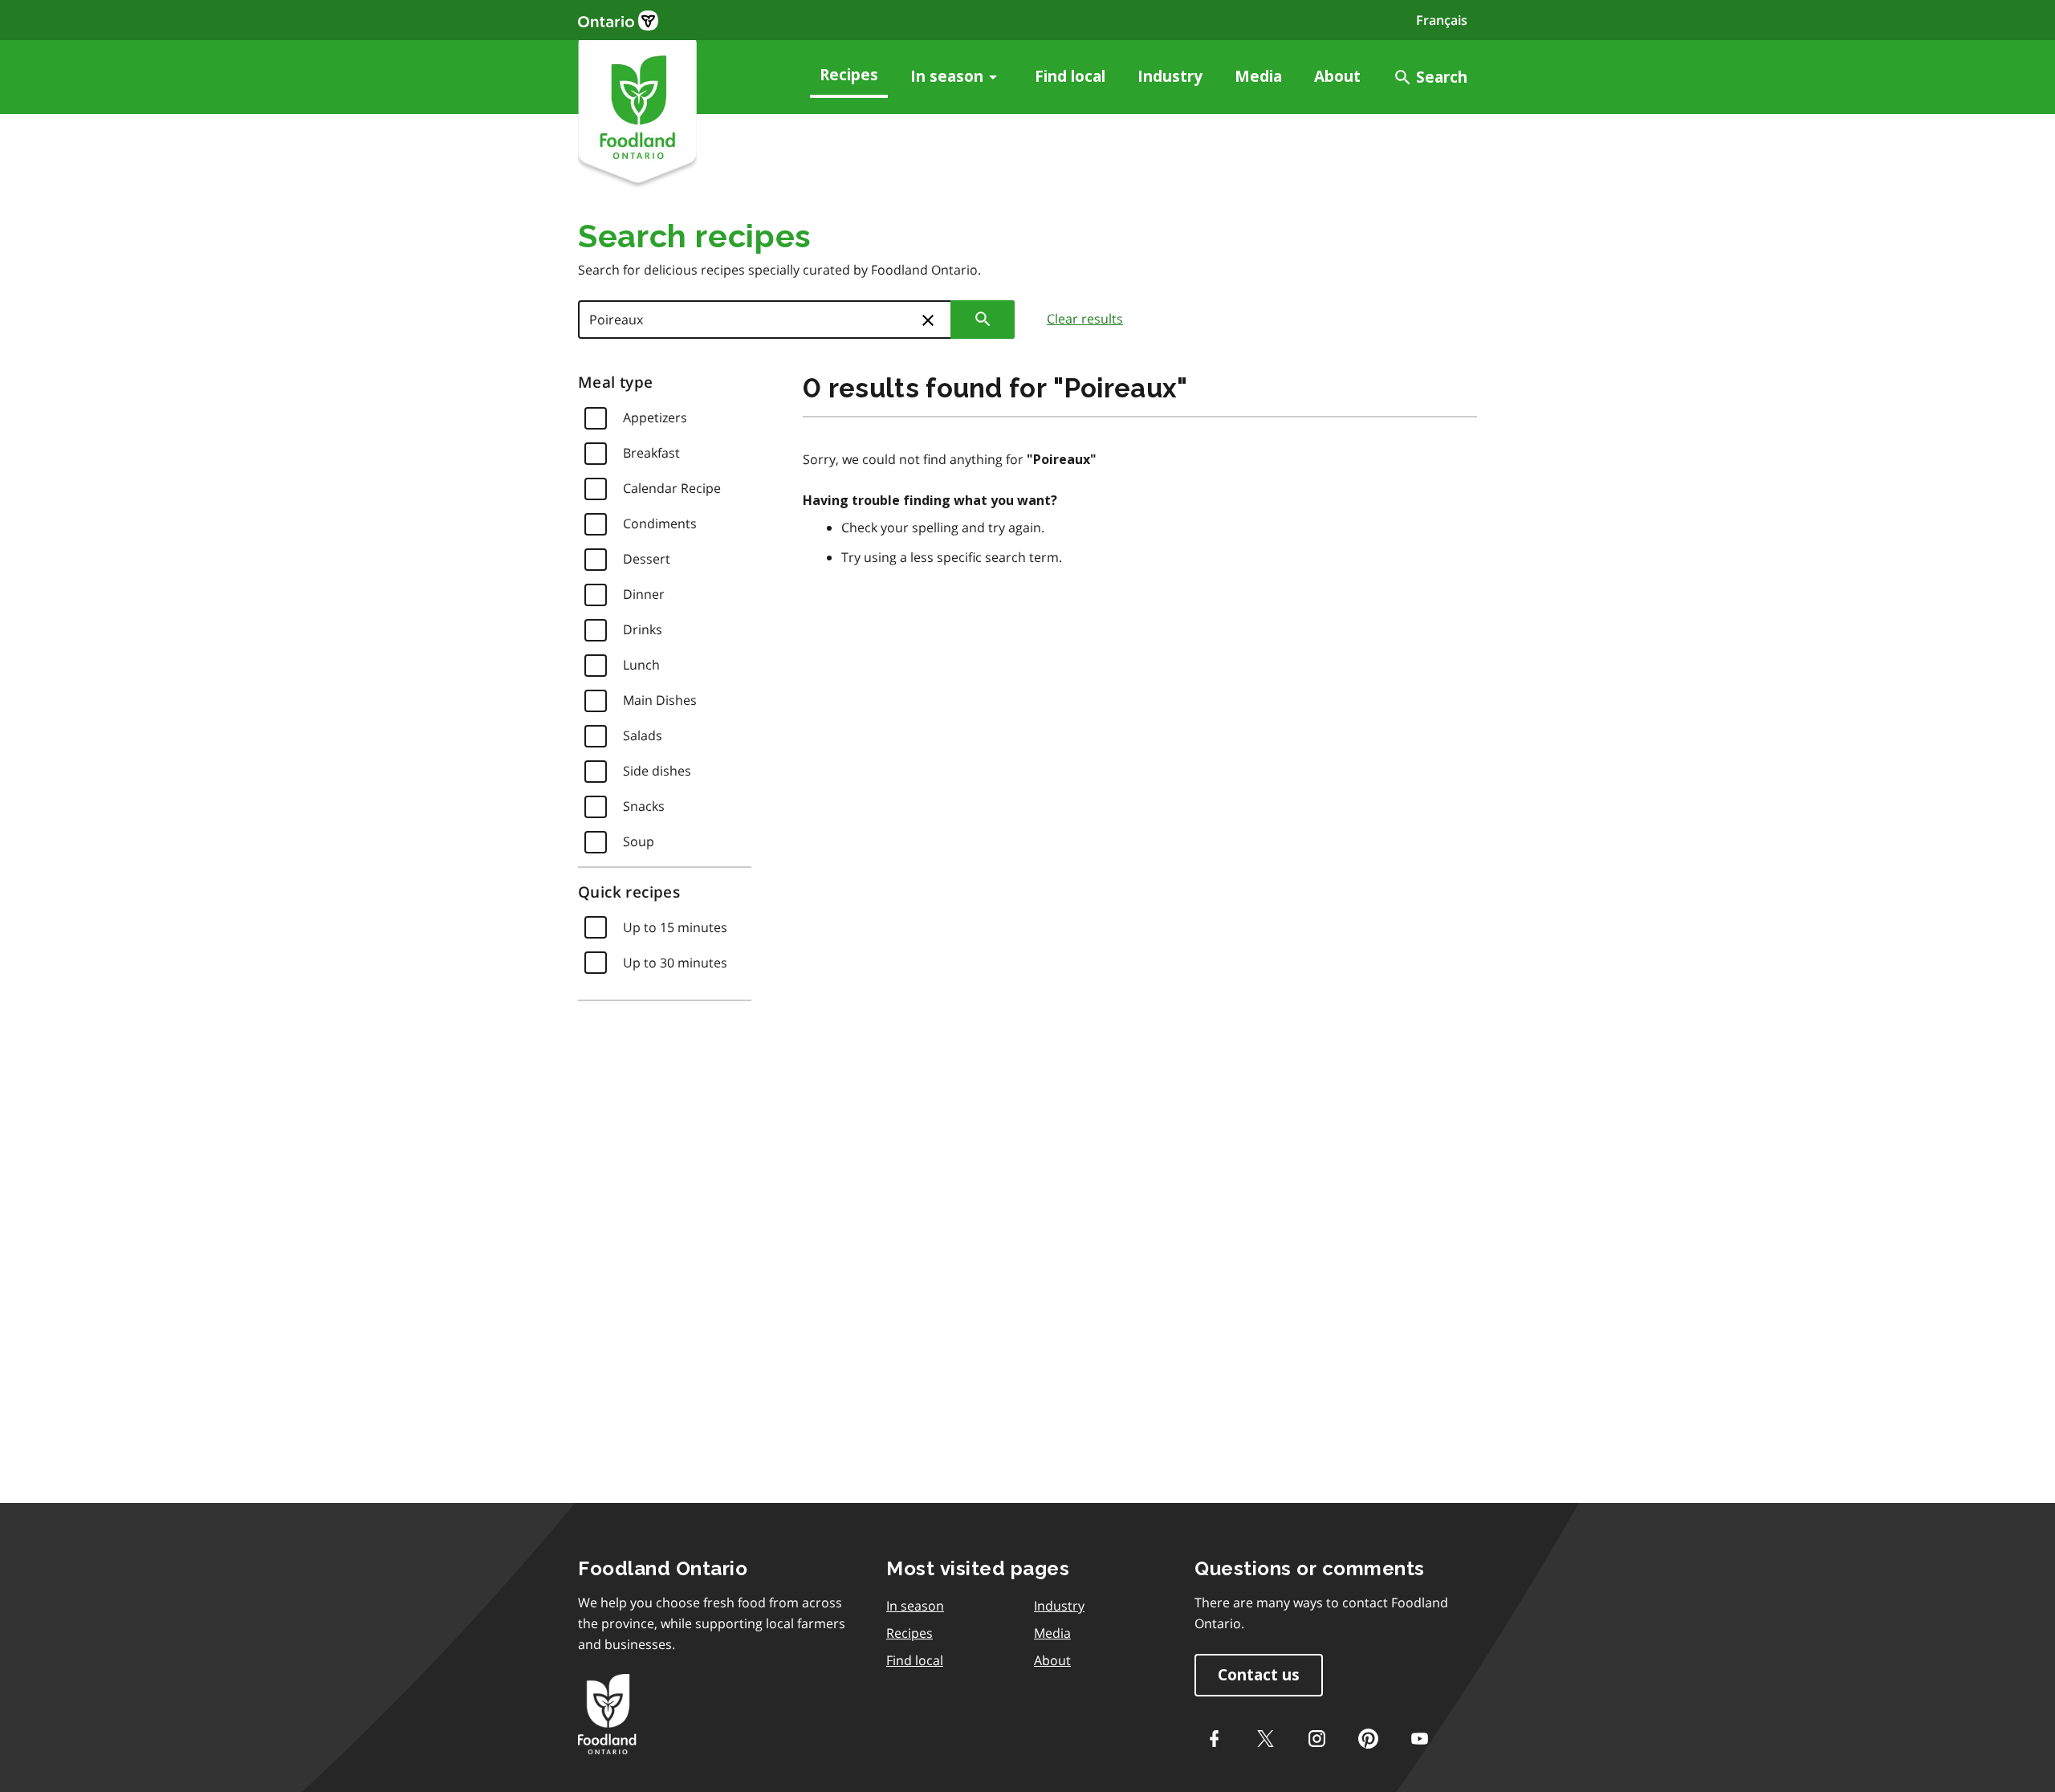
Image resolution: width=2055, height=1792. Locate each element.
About (1337, 77)
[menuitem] (849, 77)
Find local (1070, 77)
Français (1442, 20)
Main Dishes (660, 700)
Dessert (647, 559)
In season (947, 77)
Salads (643, 735)
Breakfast (651, 453)
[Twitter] (1265, 1738)
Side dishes (657, 771)
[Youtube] (1419, 1738)
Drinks (643, 629)
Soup (639, 841)
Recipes (849, 75)
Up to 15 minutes (675, 927)
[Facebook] (1214, 1738)
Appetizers (655, 417)
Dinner (644, 594)
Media (1258, 77)
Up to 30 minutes (675, 963)
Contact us (1259, 1675)
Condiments (660, 523)
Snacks (644, 806)
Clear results (1085, 319)
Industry (1170, 77)
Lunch (641, 665)
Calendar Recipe (672, 488)
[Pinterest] (1368, 1738)
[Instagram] (1316, 1738)
